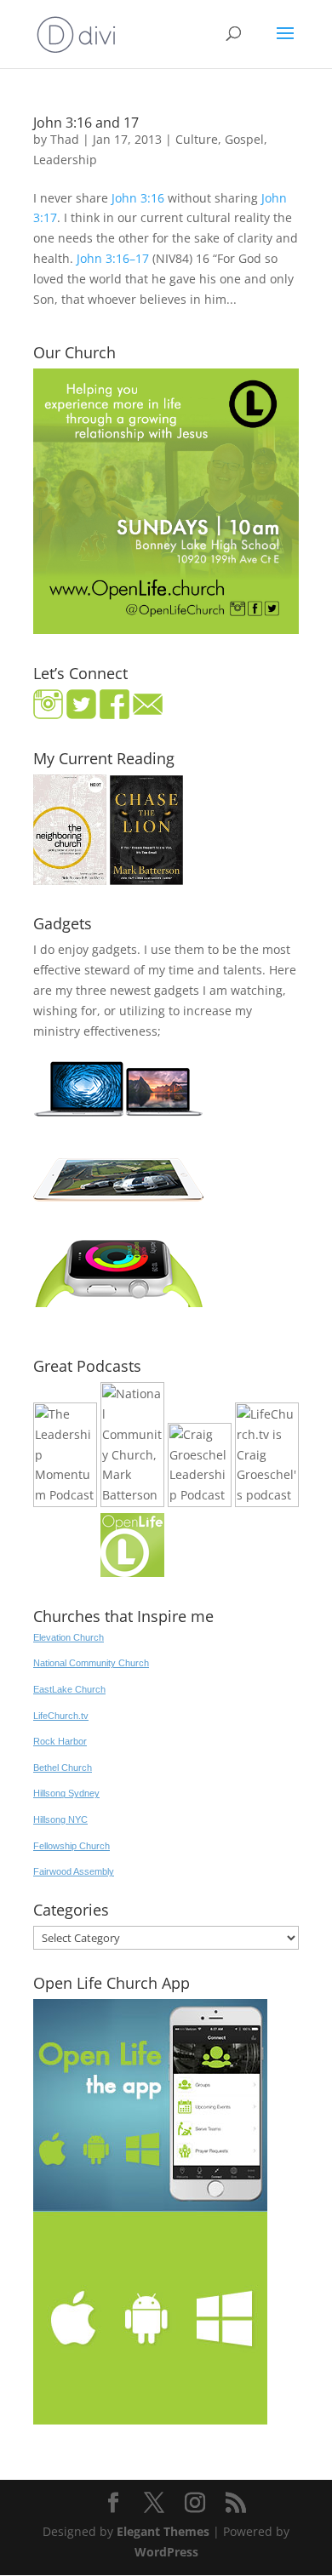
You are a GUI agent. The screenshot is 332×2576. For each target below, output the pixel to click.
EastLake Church (69, 1689)
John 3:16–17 (113, 258)
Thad (65, 139)
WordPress (166, 2552)
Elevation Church (69, 1637)
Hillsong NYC (60, 1819)
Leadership (65, 160)
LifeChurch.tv (61, 1716)
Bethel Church (63, 1768)
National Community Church (91, 1663)
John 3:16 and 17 (86, 123)
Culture (197, 139)
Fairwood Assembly (74, 1871)
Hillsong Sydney (66, 1793)
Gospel (244, 139)
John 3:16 (138, 198)
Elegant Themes (163, 2531)
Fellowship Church (72, 1846)
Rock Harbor (60, 1741)
